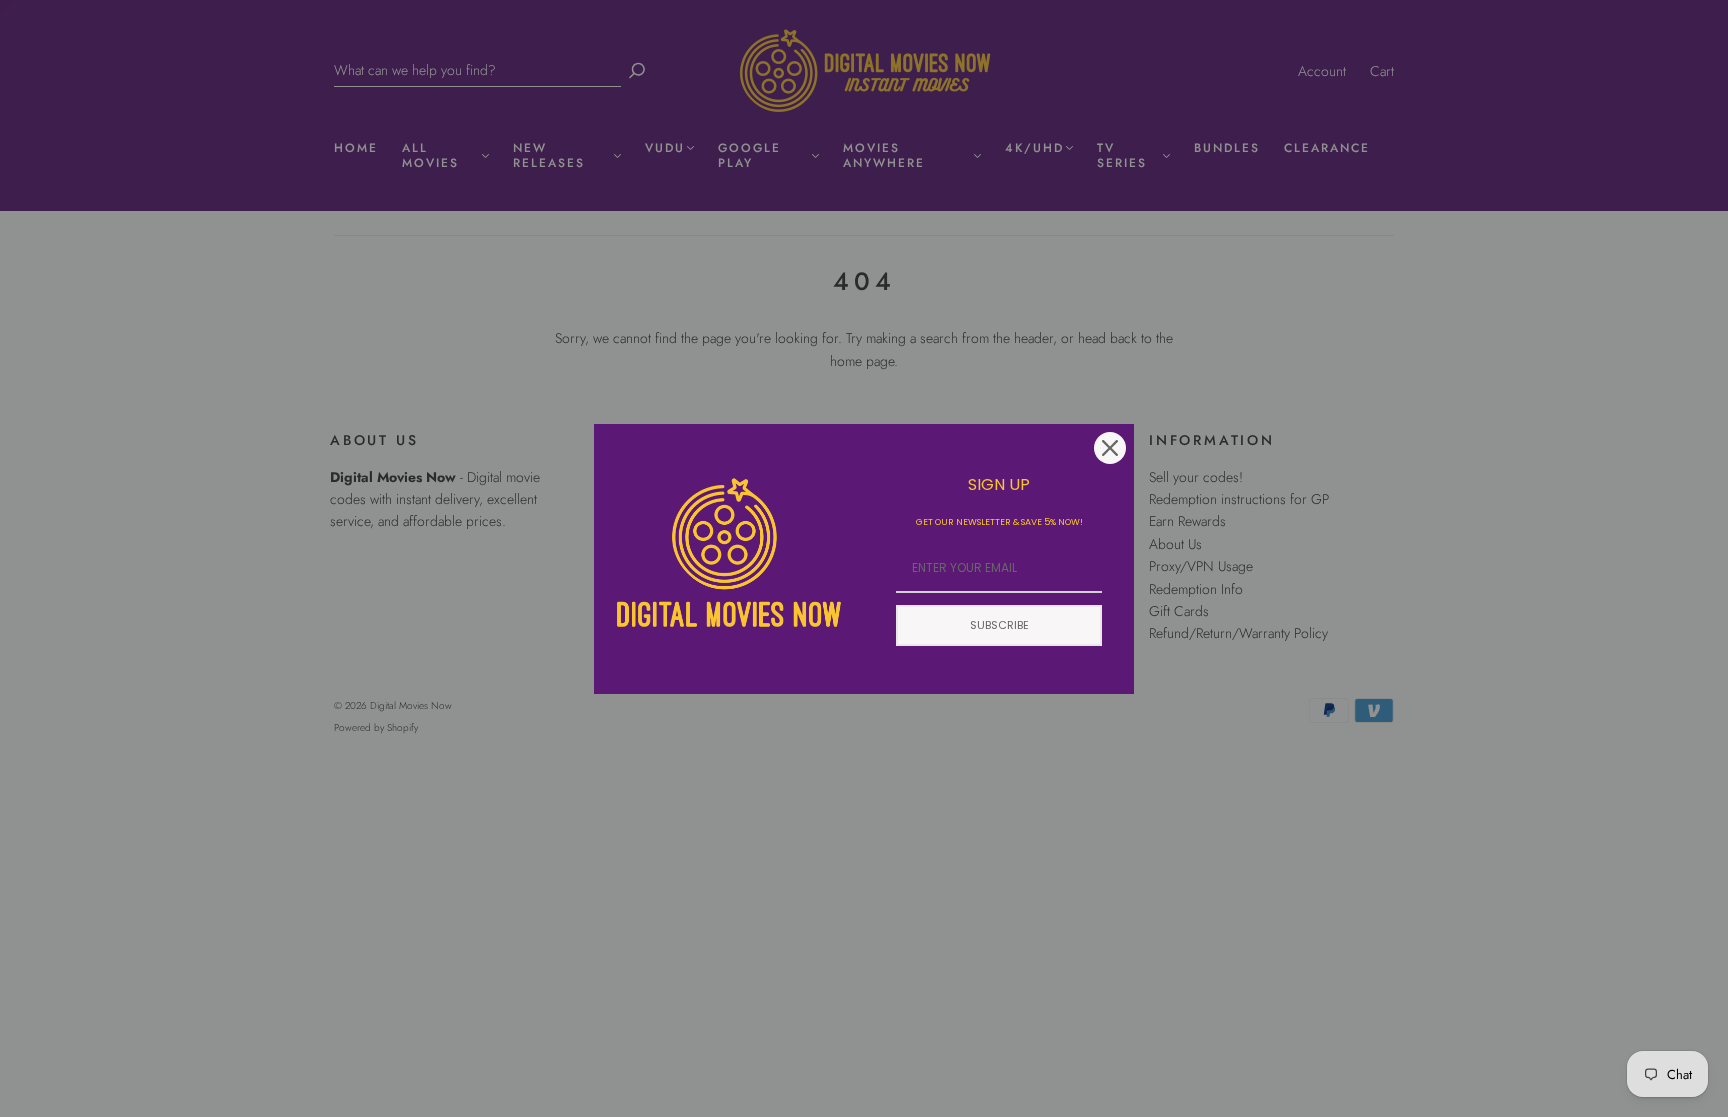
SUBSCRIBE (999, 625)
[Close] (1110, 448)
